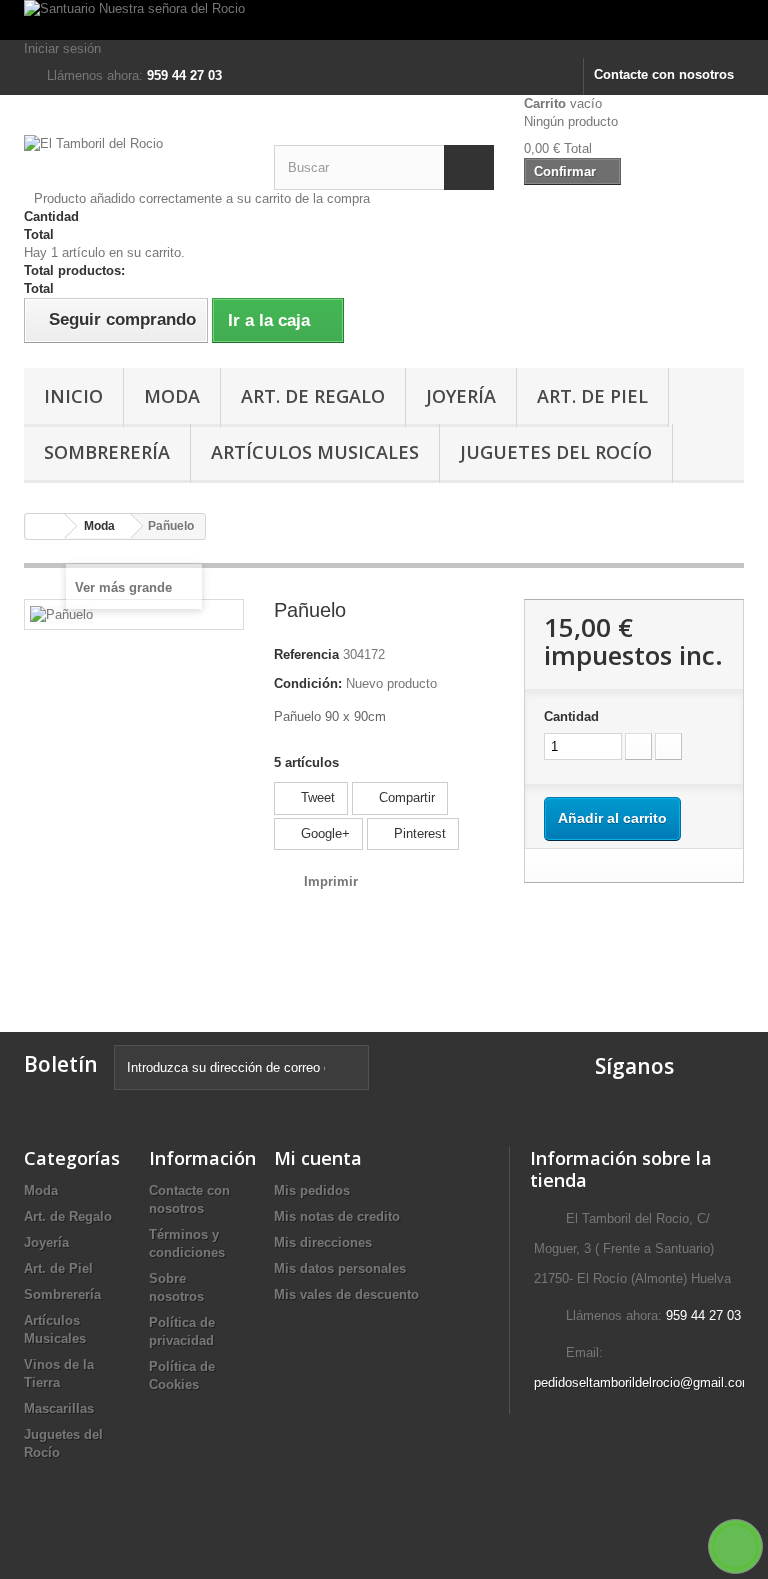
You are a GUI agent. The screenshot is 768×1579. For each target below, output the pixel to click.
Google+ (323, 833)
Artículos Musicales (315, 452)
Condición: (308, 683)
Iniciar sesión (62, 48)
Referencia (306, 654)
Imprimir (331, 881)
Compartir (405, 797)
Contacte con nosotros (664, 74)
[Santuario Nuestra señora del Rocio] (384, 20)
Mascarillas (59, 1408)
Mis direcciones (323, 1242)
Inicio (73, 396)
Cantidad (571, 716)
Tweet (316, 797)
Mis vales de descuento (346, 1294)
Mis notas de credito (337, 1216)
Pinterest (418, 833)
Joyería (461, 396)
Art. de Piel (592, 396)
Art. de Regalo (313, 396)
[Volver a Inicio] (45, 526)
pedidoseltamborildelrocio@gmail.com (643, 1382)
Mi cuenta (318, 1158)
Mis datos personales (340, 1268)
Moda (172, 396)
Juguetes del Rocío (556, 452)
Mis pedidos (312, 1190)
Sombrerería (107, 452)
